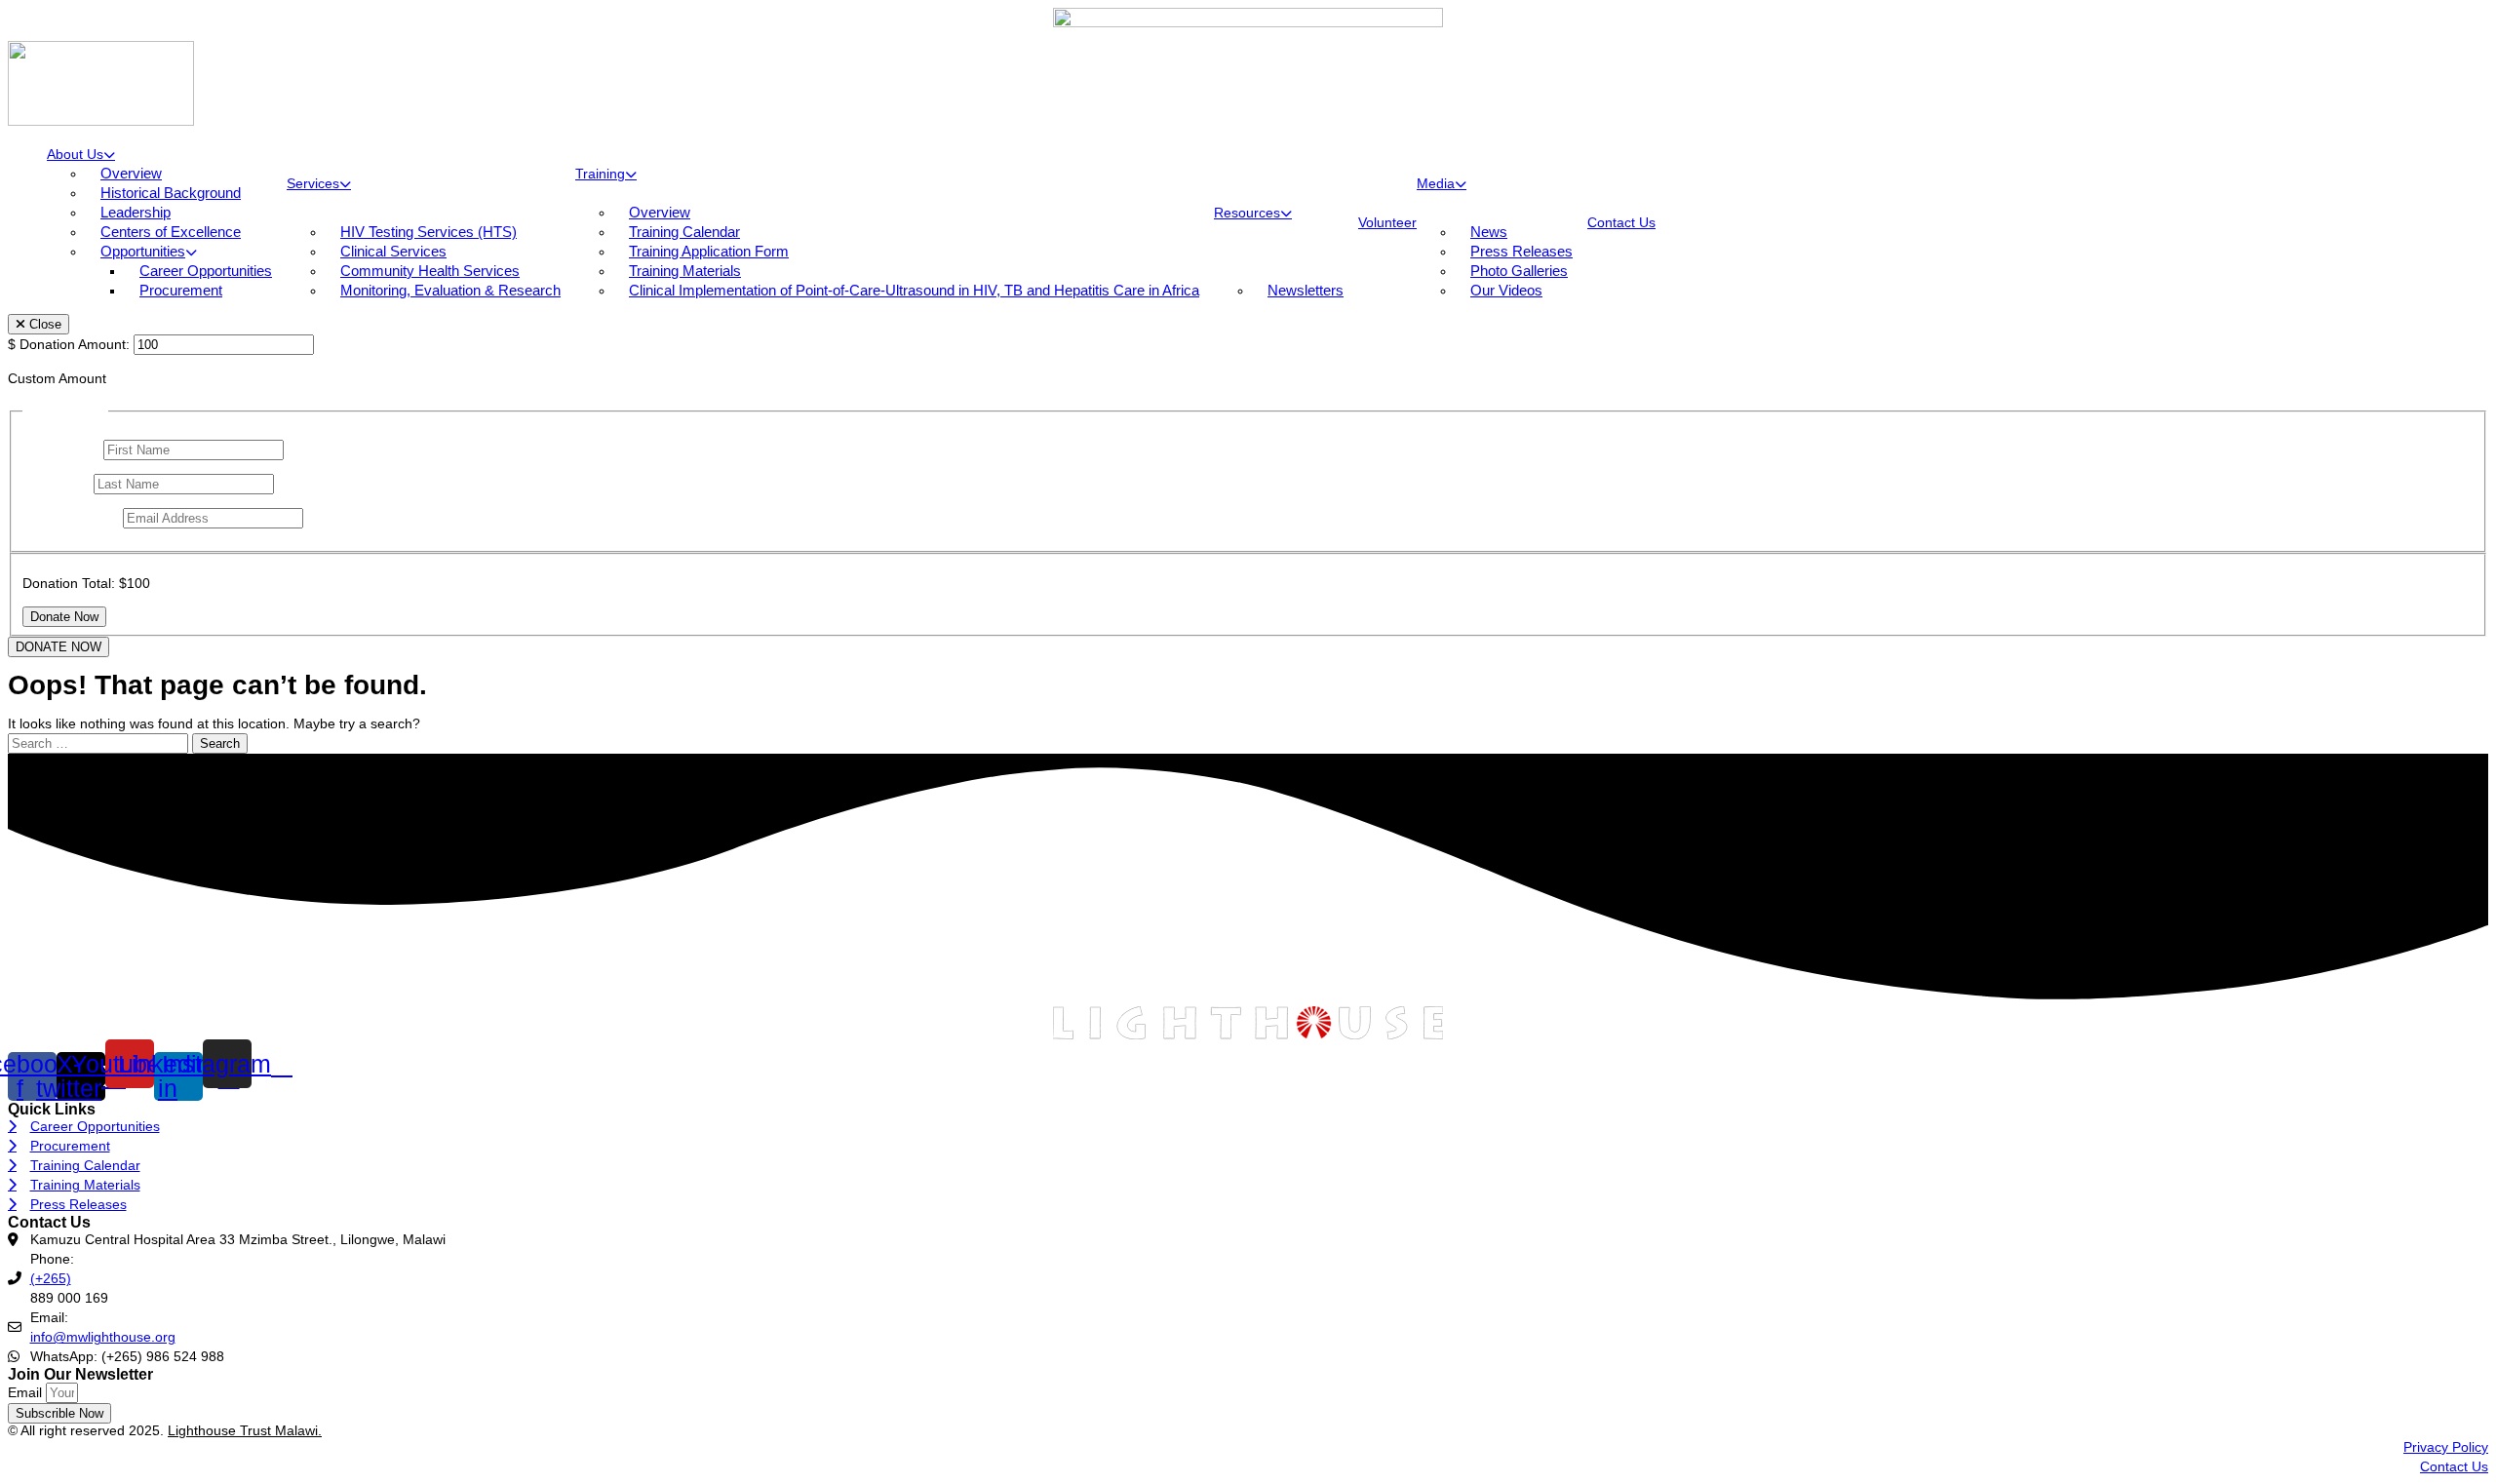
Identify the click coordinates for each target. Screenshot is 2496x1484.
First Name (61, 449)
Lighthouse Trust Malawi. (245, 1430)
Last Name (58, 484)
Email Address (71, 518)
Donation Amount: (75, 344)
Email (27, 1392)
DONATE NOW (58, 647)
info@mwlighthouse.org (103, 1337)
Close (43, 324)
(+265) (51, 1278)
